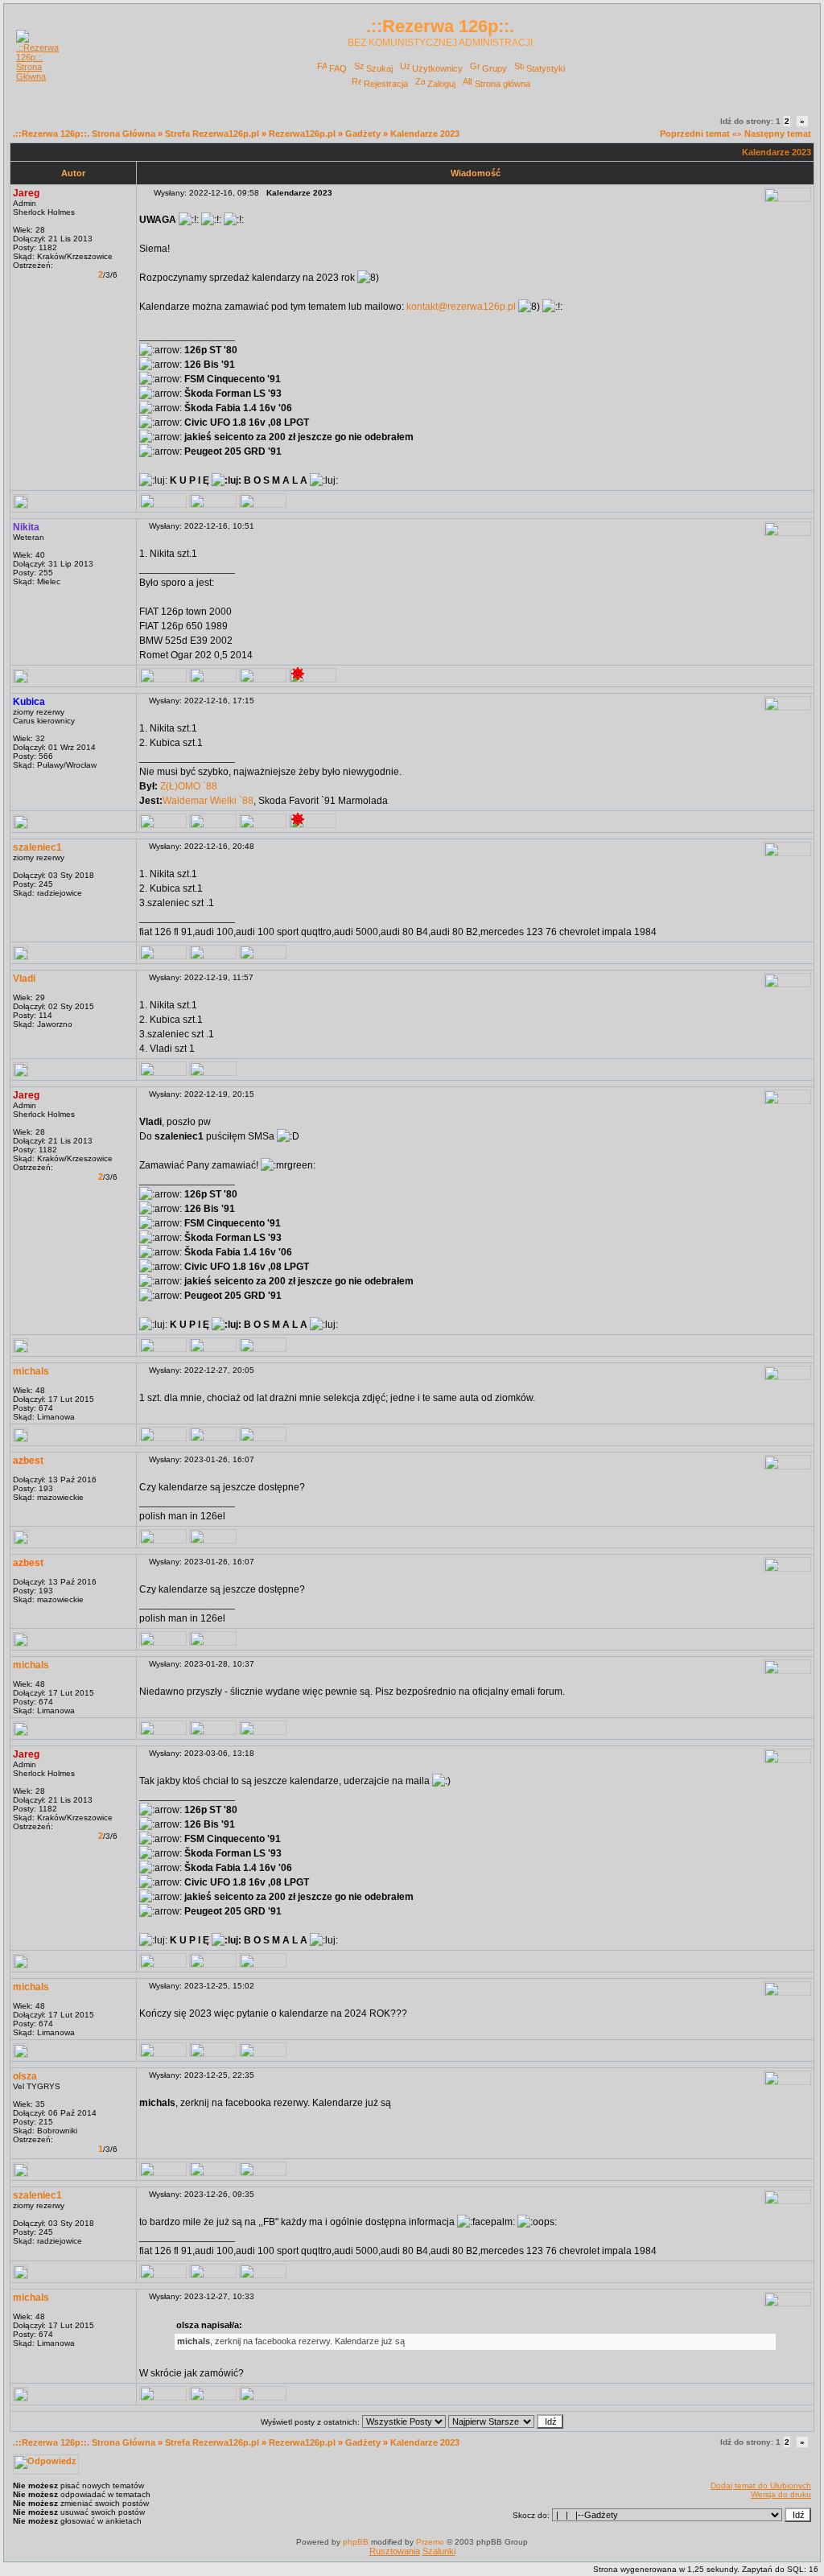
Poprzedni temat (695, 134)
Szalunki (439, 2551)
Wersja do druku (781, 2494)
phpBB (356, 2542)
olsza (25, 2076)
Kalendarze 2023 (425, 134)
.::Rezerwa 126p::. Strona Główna (84, 134)
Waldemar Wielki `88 (208, 801)
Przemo (430, 2542)
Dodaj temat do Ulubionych (761, 2485)
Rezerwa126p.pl (302, 134)
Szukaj (379, 68)
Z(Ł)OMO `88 (187, 786)
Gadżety (363, 134)
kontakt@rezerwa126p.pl (461, 307)
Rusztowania (395, 2551)
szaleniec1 (37, 847)
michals (31, 1371)
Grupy (494, 68)
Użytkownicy (437, 68)
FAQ (338, 68)
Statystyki (546, 68)
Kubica (29, 702)
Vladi (24, 979)
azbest (28, 1461)
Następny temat (778, 134)
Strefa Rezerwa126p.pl (212, 134)
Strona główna (503, 84)
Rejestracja (386, 84)
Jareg (26, 193)
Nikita (26, 527)
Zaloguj (441, 84)
